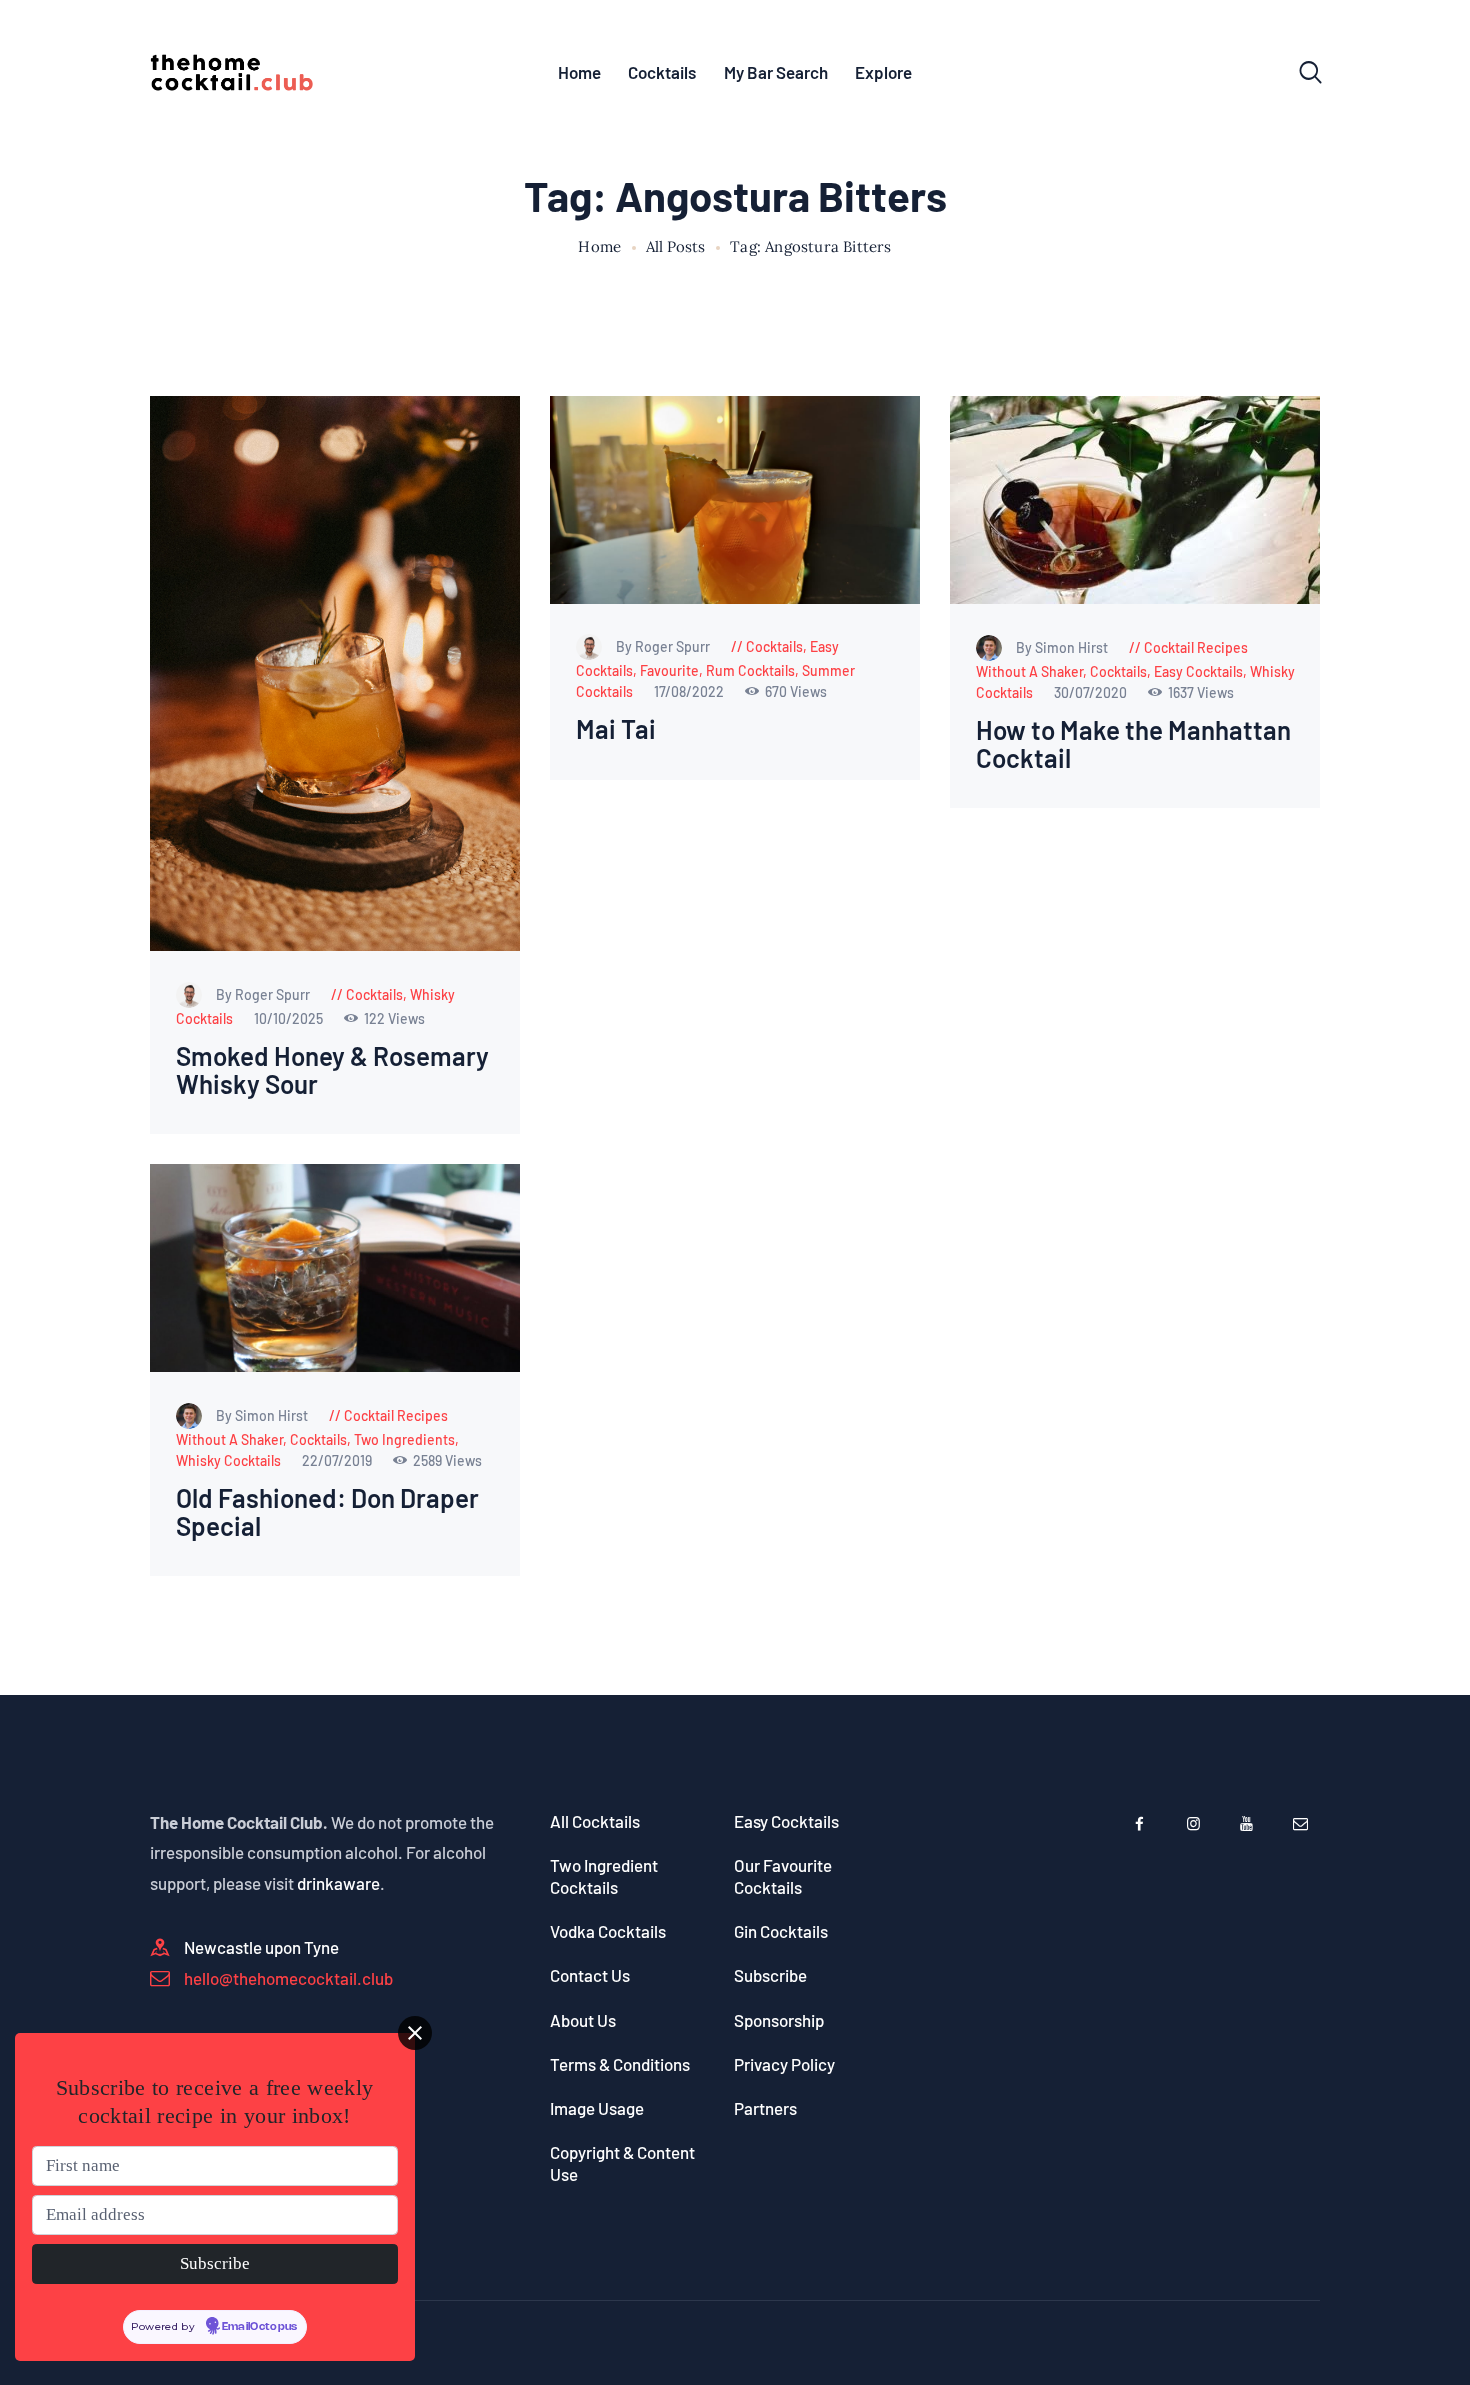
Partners (765, 2108)
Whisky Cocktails (228, 1460)
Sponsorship (779, 2020)
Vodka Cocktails (608, 1931)
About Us (583, 2020)
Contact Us (590, 1975)
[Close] (415, 2033)
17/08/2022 (690, 691)
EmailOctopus (260, 2327)
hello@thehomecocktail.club (288, 1978)
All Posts (675, 246)
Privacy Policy (784, 2064)
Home (599, 247)
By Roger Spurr (264, 994)
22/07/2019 (338, 1460)
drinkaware (338, 1883)
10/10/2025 (290, 1018)
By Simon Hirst (1063, 647)
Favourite (669, 670)
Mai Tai (616, 729)
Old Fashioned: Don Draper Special (327, 1512)
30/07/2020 (1092, 692)
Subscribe (770, 1975)
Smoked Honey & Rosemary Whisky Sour (332, 1070)
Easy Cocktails (1198, 671)
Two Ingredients (404, 1439)
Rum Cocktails (750, 670)
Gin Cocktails (781, 1931)
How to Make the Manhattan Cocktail (1133, 744)
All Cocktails (595, 1821)
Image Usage (597, 2108)
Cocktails (374, 994)
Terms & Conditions (620, 2064)
